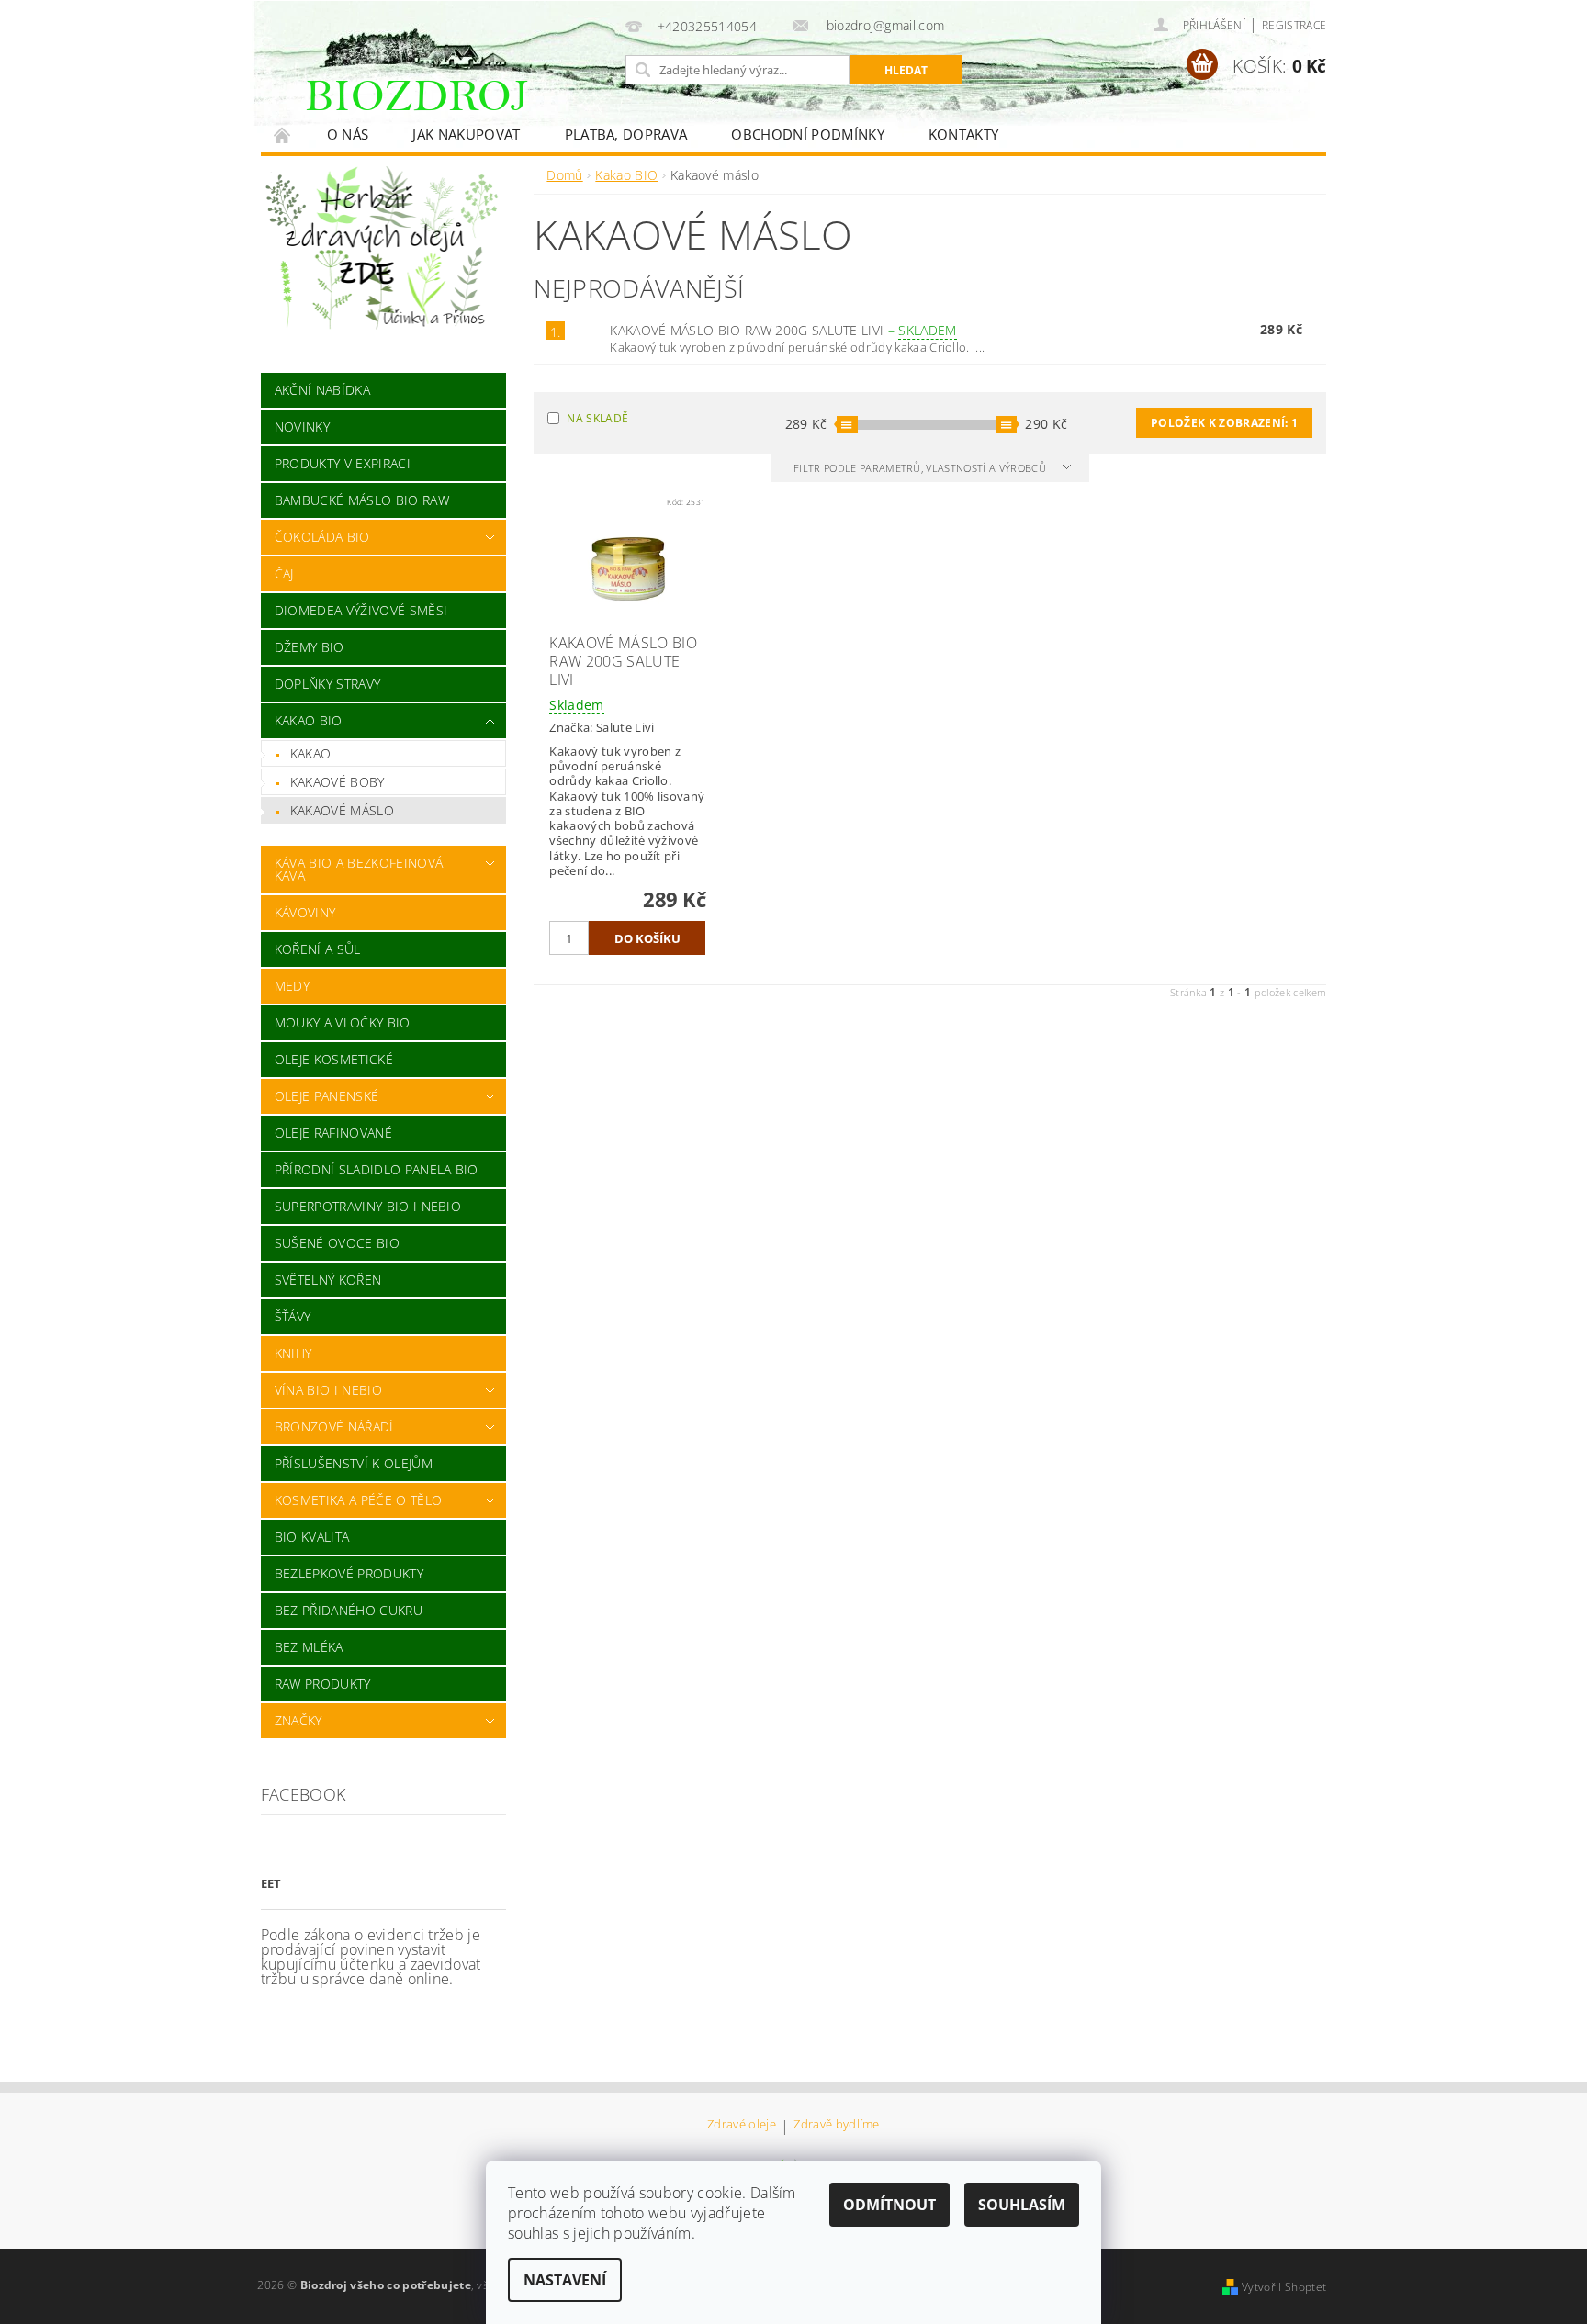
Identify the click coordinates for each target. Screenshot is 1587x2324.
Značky (298, 1720)
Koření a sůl (318, 949)
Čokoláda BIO (322, 537)
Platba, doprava (626, 134)
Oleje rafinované (333, 1133)
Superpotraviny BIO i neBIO (368, 1206)
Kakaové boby (338, 782)
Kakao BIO (309, 720)
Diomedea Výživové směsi (361, 610)
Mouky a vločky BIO (343, 1022)
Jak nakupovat (466, 134)
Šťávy (293, 1316)
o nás (348, 134)
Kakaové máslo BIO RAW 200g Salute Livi (783, 330)
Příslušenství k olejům (354, 1463)
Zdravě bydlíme (836, 2125)
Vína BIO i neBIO (328, 1390)
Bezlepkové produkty (349, 1573)
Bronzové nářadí (334, 1426)
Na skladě (597, 418)
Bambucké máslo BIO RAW (362, 500)
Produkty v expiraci (343, 463)
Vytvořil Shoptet (1284, 2287)
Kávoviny (305, 912)
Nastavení (565, 2280)
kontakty (964, 134)
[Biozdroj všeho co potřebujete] (457, 109)
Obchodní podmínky (807, 134)
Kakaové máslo (342, 810)
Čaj (284, 573)
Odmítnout (889, 2205)
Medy (292, 986)
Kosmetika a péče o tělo (358, 1500)
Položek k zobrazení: (1224, 423)
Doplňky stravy (327, 684)
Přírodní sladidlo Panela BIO (377, 1169)
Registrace (1294, 25)
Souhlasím (1022, 2205)
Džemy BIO (310, 647)
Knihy (293, 1353)
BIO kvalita (312, 1537)
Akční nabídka (322, 390)
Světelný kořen (328, 1280)
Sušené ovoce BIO (337, 1243)
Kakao (311, 753)
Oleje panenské (326, 1096)
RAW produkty (323, 1684)
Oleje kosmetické (334, 1059)
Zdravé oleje (742, 2125)
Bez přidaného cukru (349, 1610)
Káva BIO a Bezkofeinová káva (359, 869)
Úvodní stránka (283, 135)
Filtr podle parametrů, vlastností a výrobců (921, 468)
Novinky (302, 427)
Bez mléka (309, 1647)
